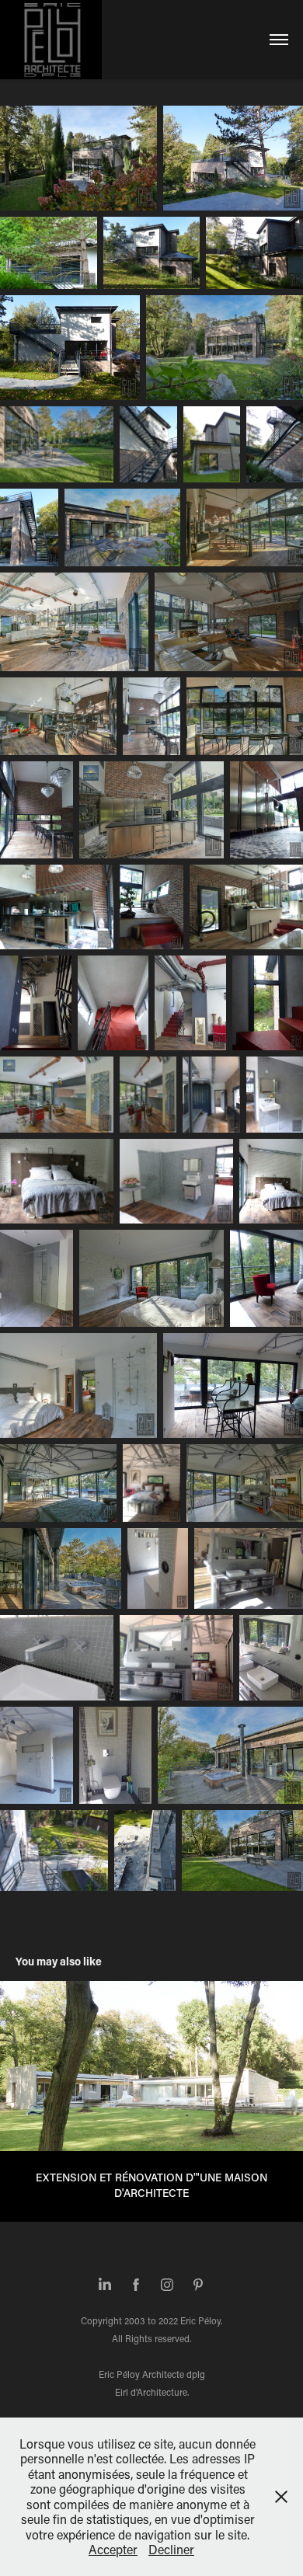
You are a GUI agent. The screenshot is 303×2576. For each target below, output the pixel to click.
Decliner (171, 2549)
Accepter (113, 2549)
